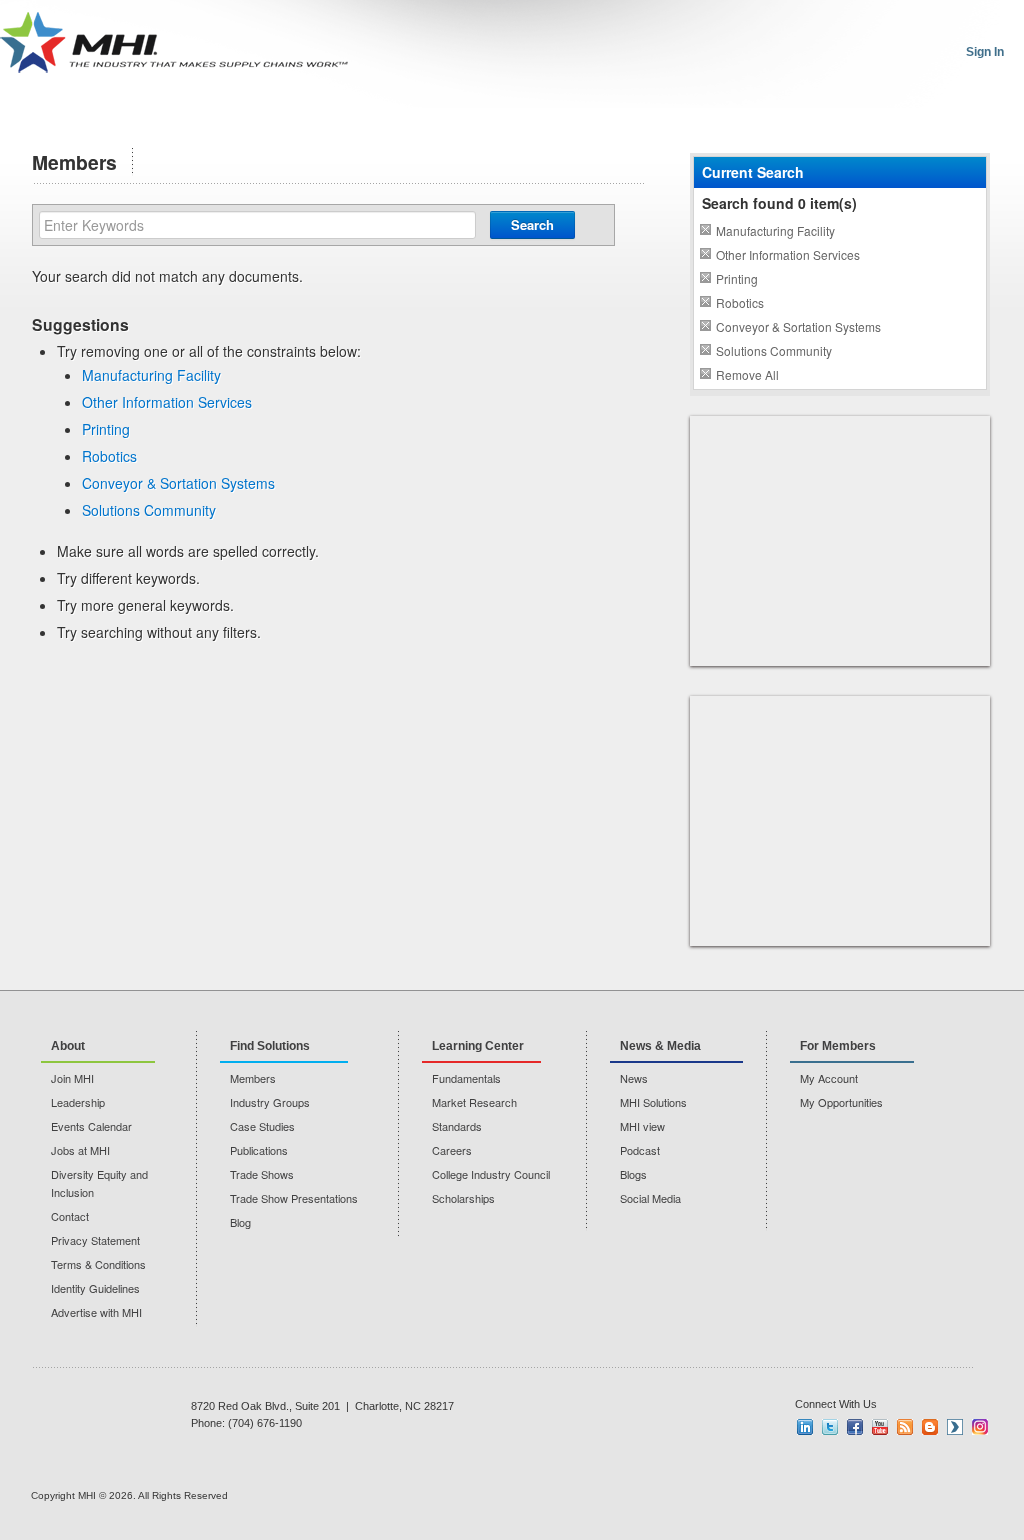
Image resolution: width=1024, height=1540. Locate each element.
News (634, 1078)
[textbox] (257, 225)
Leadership (78, 1102)
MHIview (955, 1427)
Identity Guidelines (95, 1288)
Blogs (633, 1174)
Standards (457, 1126)
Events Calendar (91, 1126)
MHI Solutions (653, 1102)
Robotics (109, 456)
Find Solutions (270, 1046)
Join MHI (72, 1078)
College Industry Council (491, 1174)
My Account (829, 1078)
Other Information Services (167, 402)
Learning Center (478, 1046)
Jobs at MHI (80, 1150)
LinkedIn (805, 1427)
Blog (240, 1222)
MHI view (642, 1126)
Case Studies (262, 1126)
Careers (452, 1150)
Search (532, 224)
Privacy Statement (95, 1240)
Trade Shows (262, 1174)
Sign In (985, 52)
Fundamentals (466, 1078)
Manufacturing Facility (151, 375)
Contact (70, 1216)
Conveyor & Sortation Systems (178, 483)
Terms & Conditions (98, 1264)
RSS (905, 1427)
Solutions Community (149, 510)
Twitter (830, 1427)
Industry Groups (270, 1102)
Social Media (650, 1198)
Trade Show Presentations (294, 1198)
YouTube (880, 1427)
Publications (259, 1150)
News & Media (660, 1046)
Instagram (980, 1427)
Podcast (640, 1150)
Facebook (855, 1427)
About (68, 1046)
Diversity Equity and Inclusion (99, 1183)
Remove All (747, 374)
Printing (106, 429)
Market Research (474, 1102)
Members (253, 1078)
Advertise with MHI (96, 1312)
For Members (838, 1046)
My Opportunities (841, 1102)
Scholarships (463, 1198)
